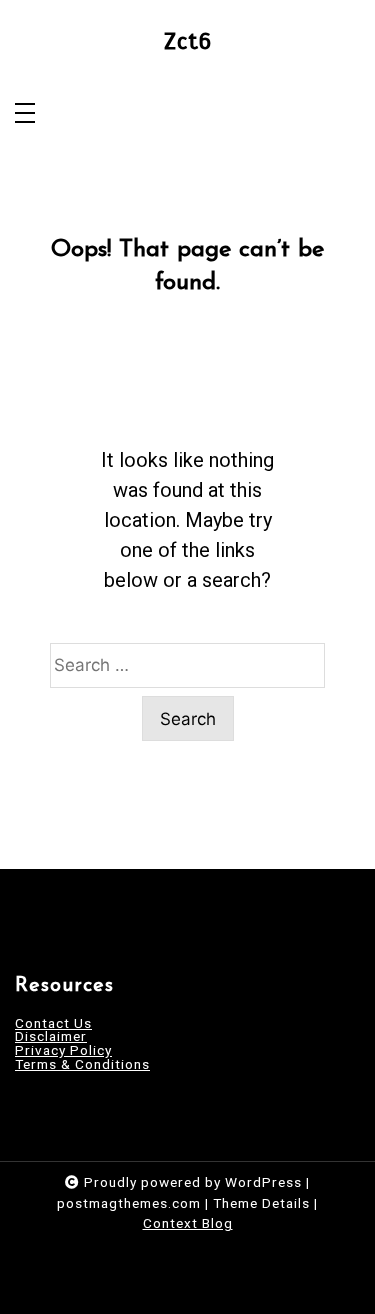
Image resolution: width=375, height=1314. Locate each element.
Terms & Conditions (82, 1065)
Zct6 (188, 42)
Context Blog (188, 1223)
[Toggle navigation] (25, 114)
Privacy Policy (63, 1051)
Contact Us (53, 1024)
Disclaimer (51, 1037)
